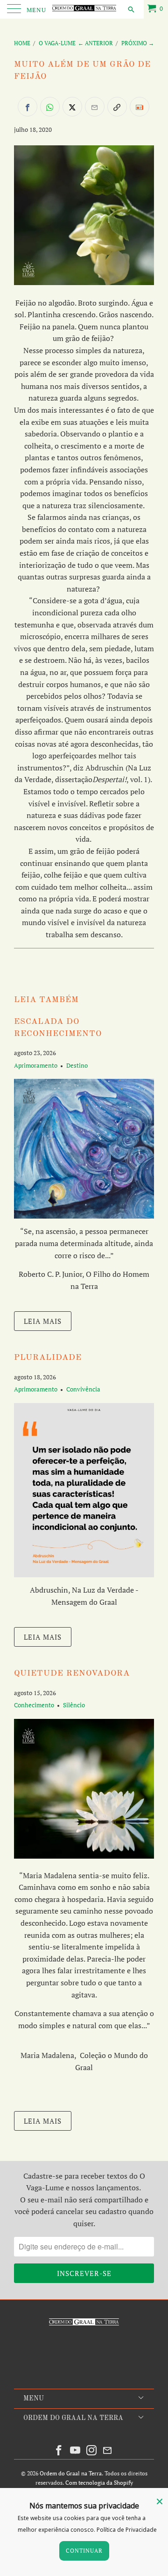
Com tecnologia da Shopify (99, 2483)
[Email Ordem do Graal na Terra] (108, 2450)
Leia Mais (43, 1321)
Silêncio (74, 1705)
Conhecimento (34, 1705)
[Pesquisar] (130, 9)
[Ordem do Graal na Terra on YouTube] (76, 2450)
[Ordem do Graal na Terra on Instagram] (92, 2450)
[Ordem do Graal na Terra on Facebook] (59, 2450)
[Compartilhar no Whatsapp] (50, 107)
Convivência (83, 1389)
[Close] (160, 2501)
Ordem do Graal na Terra (71, 2473)
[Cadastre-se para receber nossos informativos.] (140, 107)
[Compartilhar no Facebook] (28, 107)
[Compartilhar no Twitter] (72, 107)
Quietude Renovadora (72, 1673)
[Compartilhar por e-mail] (95, 107)
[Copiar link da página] (117, 107)
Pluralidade (48, 1358)
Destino (77, 1065)
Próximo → (138, 43)
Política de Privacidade (127, 2530)
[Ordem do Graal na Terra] (84, 9)
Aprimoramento (36, 1065)
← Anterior (95, 43)
